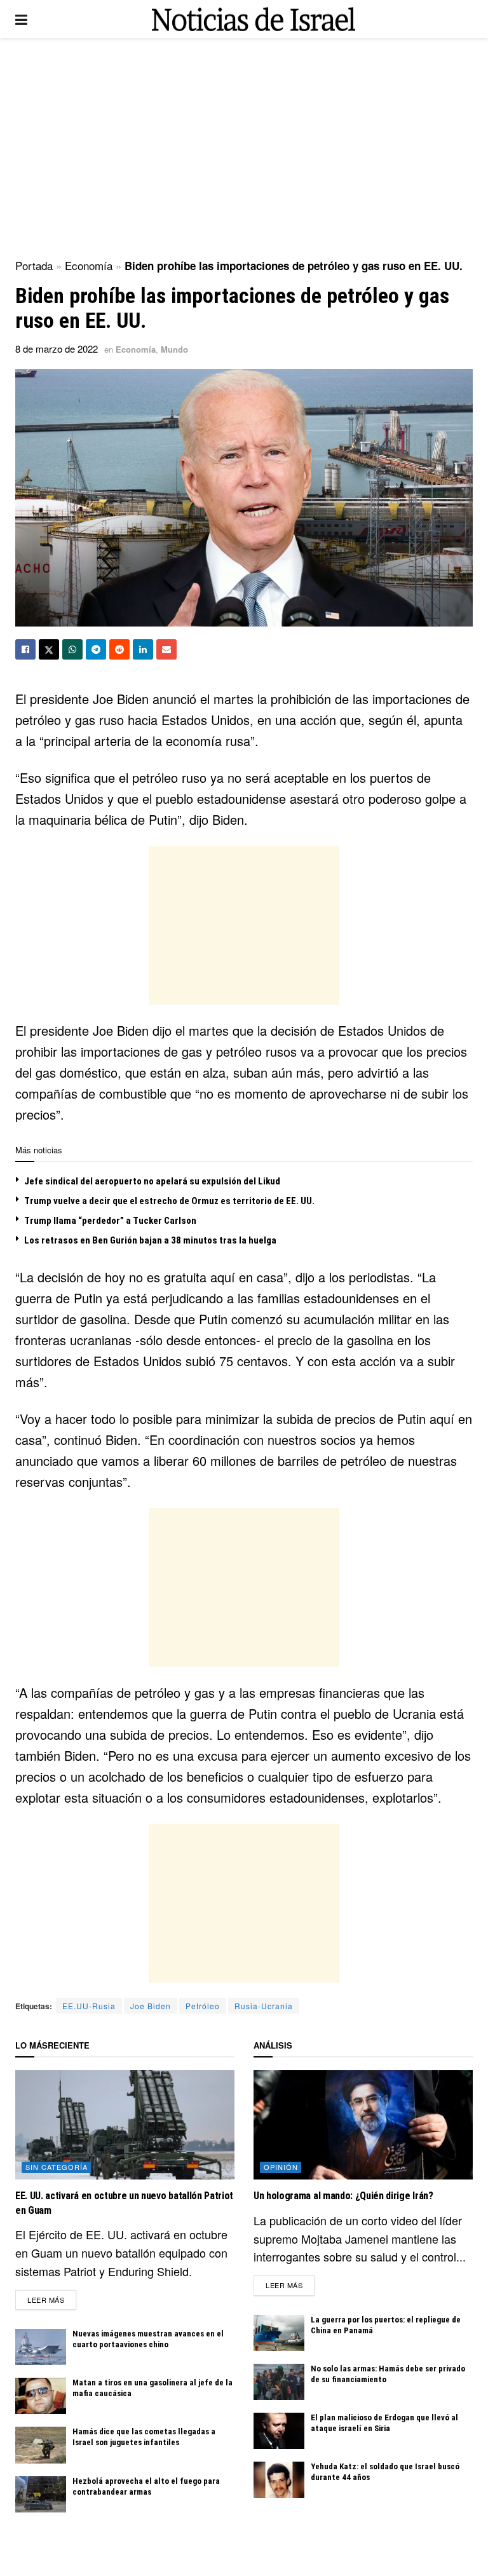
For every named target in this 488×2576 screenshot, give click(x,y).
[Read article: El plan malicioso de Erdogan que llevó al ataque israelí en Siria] (279, 2431)
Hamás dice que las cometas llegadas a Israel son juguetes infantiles (144, 2437)
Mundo (174, 349)
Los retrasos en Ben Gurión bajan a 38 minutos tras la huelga (150, 1240)
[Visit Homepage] (254, 19)
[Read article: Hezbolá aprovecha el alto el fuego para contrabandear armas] (41, 2494)
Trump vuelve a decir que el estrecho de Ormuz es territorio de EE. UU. (169, 1201)
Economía (89, 265)
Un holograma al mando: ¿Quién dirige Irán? (343, 2196)
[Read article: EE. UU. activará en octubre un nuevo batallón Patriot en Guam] (125, 2125)
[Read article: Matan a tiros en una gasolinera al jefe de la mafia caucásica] (41, 2396)
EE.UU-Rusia (89, 2006)
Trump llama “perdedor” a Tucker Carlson (110, 1221)
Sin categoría (57, 2167)
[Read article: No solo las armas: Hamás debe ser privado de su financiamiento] (279, 2382)
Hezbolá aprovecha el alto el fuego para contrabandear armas (146, 2486)
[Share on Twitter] (49, 649)
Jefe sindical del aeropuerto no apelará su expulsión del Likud (152, 1181)
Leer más (52, 2299)
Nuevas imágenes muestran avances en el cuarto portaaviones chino (148, 2339)
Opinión (281, 2167)
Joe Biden (151, 2006)
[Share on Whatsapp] (72, 649)
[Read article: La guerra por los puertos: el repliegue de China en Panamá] (279, 2333)
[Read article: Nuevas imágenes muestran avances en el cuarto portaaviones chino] (41, 2347)
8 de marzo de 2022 (57, 349)
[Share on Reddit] (119, 649)
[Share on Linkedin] (143, 649)
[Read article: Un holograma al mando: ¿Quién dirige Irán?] (363, 2125)
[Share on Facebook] (25, 649)
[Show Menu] (21, 19)
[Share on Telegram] (96, 649)
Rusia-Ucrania (264, 2006)
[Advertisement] (244, 146)
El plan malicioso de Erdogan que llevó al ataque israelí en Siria (384, 2423)
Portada (34, 265)
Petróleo (203, 2006)
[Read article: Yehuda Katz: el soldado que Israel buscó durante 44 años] (279, 2480)
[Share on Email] (166, 649)
